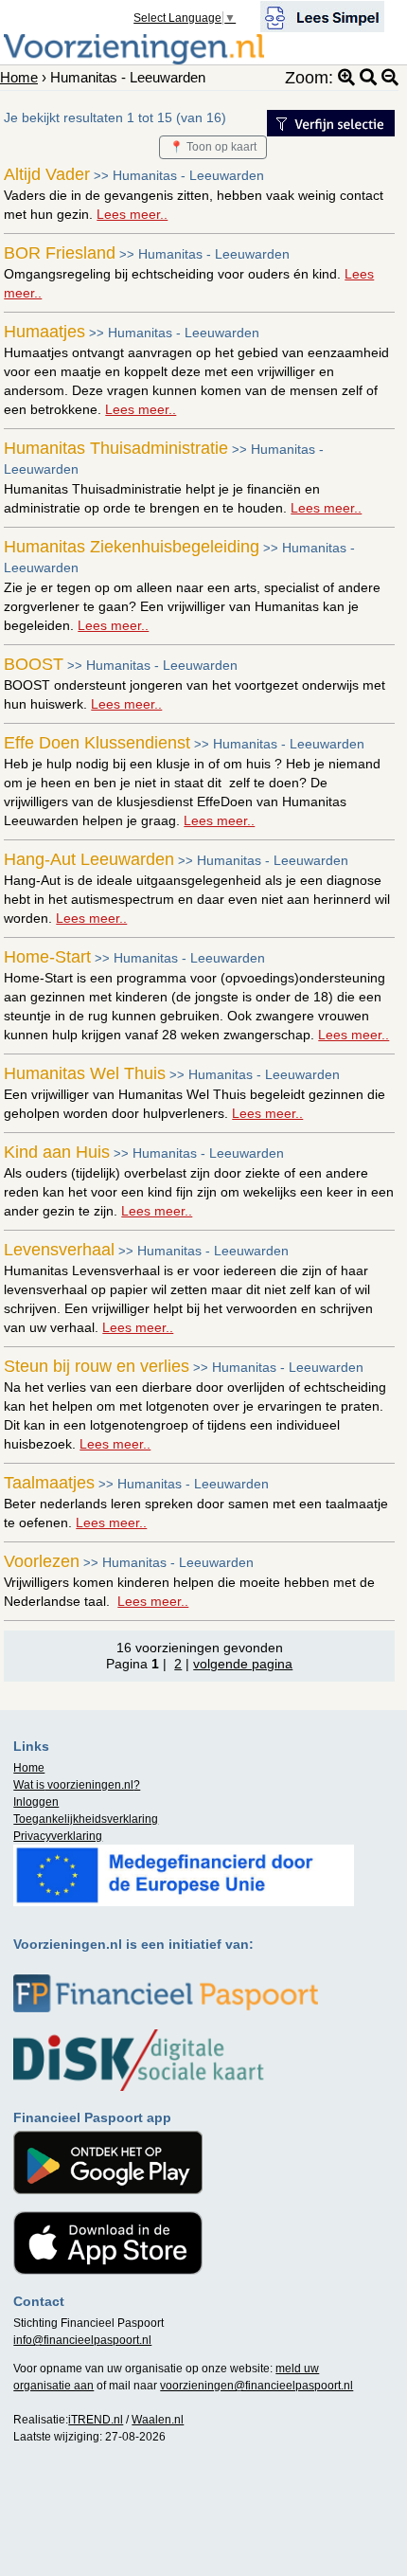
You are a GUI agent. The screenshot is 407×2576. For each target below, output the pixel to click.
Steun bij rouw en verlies (97, 1366)
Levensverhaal (59, 1250)
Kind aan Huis (57, 1152)
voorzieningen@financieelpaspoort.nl (257, 2386)
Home (19, 77)
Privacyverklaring (58, 1836)
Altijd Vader (47, 174)
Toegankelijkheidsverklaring (86, 1819)
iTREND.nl (96, 2420)
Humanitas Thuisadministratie (116, 448)
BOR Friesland (60, 253)
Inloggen (36, 1802)
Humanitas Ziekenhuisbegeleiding (132, 547)
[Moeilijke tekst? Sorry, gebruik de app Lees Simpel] (322, 15)
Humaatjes (44, 332)
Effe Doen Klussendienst (97, 743)
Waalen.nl (158, 2420)
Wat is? (77, 1785)
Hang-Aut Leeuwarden (89, 859)
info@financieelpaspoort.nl (82, 2340)
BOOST (34, 664)
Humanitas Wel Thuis (85, 1073)
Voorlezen (42, 1561)
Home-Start (47, 957)
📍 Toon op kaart (213, 147)
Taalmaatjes (49, 1483)
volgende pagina (243, 1664)
